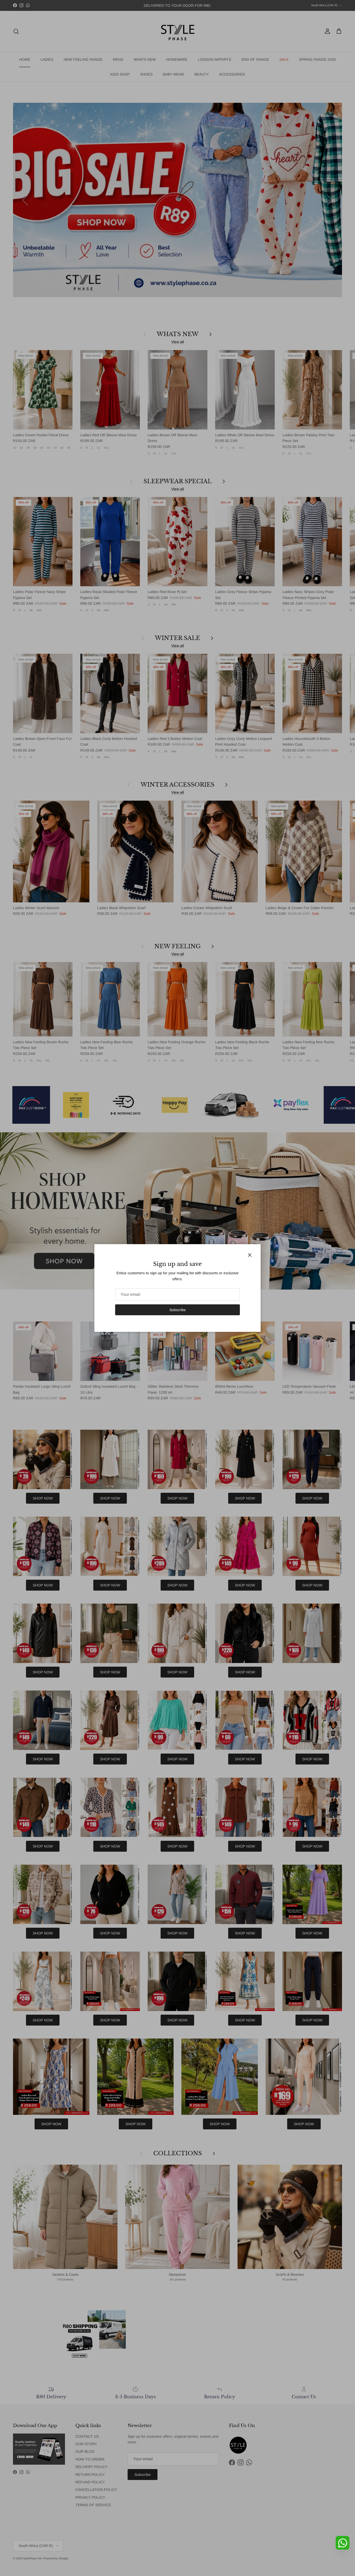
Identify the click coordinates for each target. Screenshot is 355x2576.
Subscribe (178, 1310)
